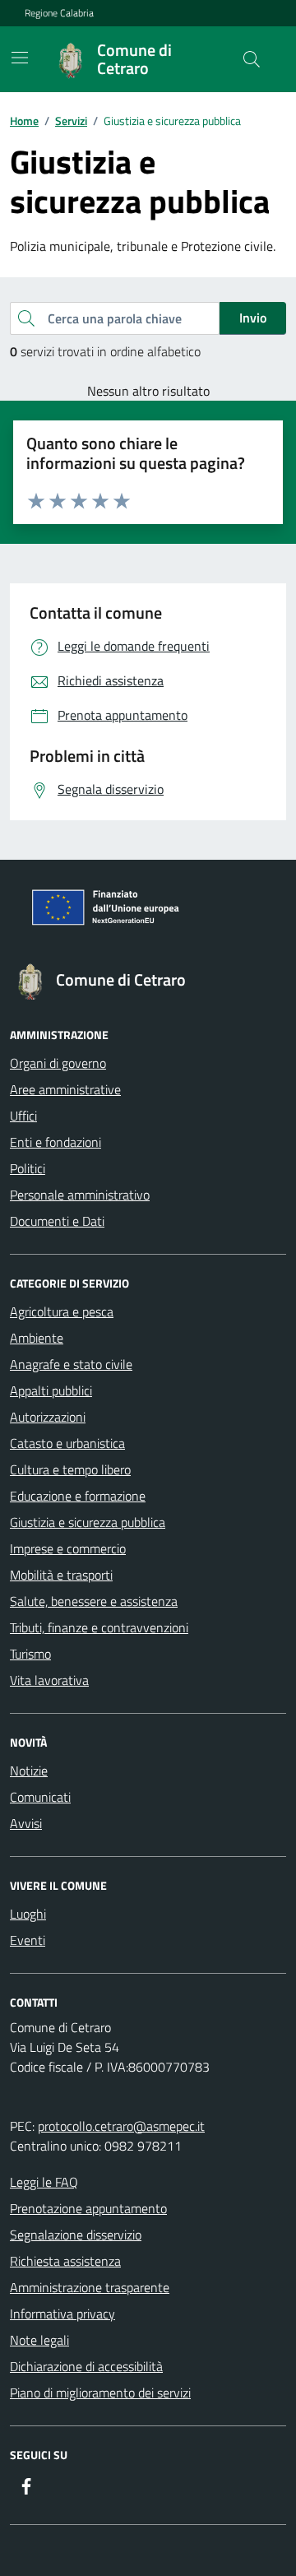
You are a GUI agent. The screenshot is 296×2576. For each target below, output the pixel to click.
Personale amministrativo (80, 1195)
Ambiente (37, 1338)
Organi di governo (58, 1063)
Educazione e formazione (78, 1496)
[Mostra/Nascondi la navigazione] (20, 58)
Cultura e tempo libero (70, 1469)
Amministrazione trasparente (90, 2287)
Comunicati (40, 1797)
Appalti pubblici (51, 1390)
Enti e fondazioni (55, 1142)
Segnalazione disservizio (76, 2235)
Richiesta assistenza (65, 2261)
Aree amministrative (65, 1089)
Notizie (29, 1771)
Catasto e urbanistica (67, 1443)
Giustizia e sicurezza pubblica (88, 1522)
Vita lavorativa (49, 1680)
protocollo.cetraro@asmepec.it (121, 2126)
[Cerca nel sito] (252, 59)
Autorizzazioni (48, 1417)
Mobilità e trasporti (61, 1575)
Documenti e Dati (57, 1221)
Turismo (30, 1654)
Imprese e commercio (68, 1548)
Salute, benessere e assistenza (94, 1601)
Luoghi (28, 1914)
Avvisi (26, 1823)
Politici (28, 1168)
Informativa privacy (62, 2314)
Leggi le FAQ (44, 2182)
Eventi (28, 1940)
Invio (253, 318)
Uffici (23, 1116)
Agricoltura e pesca (62, 1311)
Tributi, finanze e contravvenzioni (99, 1627)
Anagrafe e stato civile (71, 1364)
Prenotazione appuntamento (88, 2208)
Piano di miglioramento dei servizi (100, 2393)
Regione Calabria (59, 13)
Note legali (39, 2340)
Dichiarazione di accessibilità (86, 2366)
